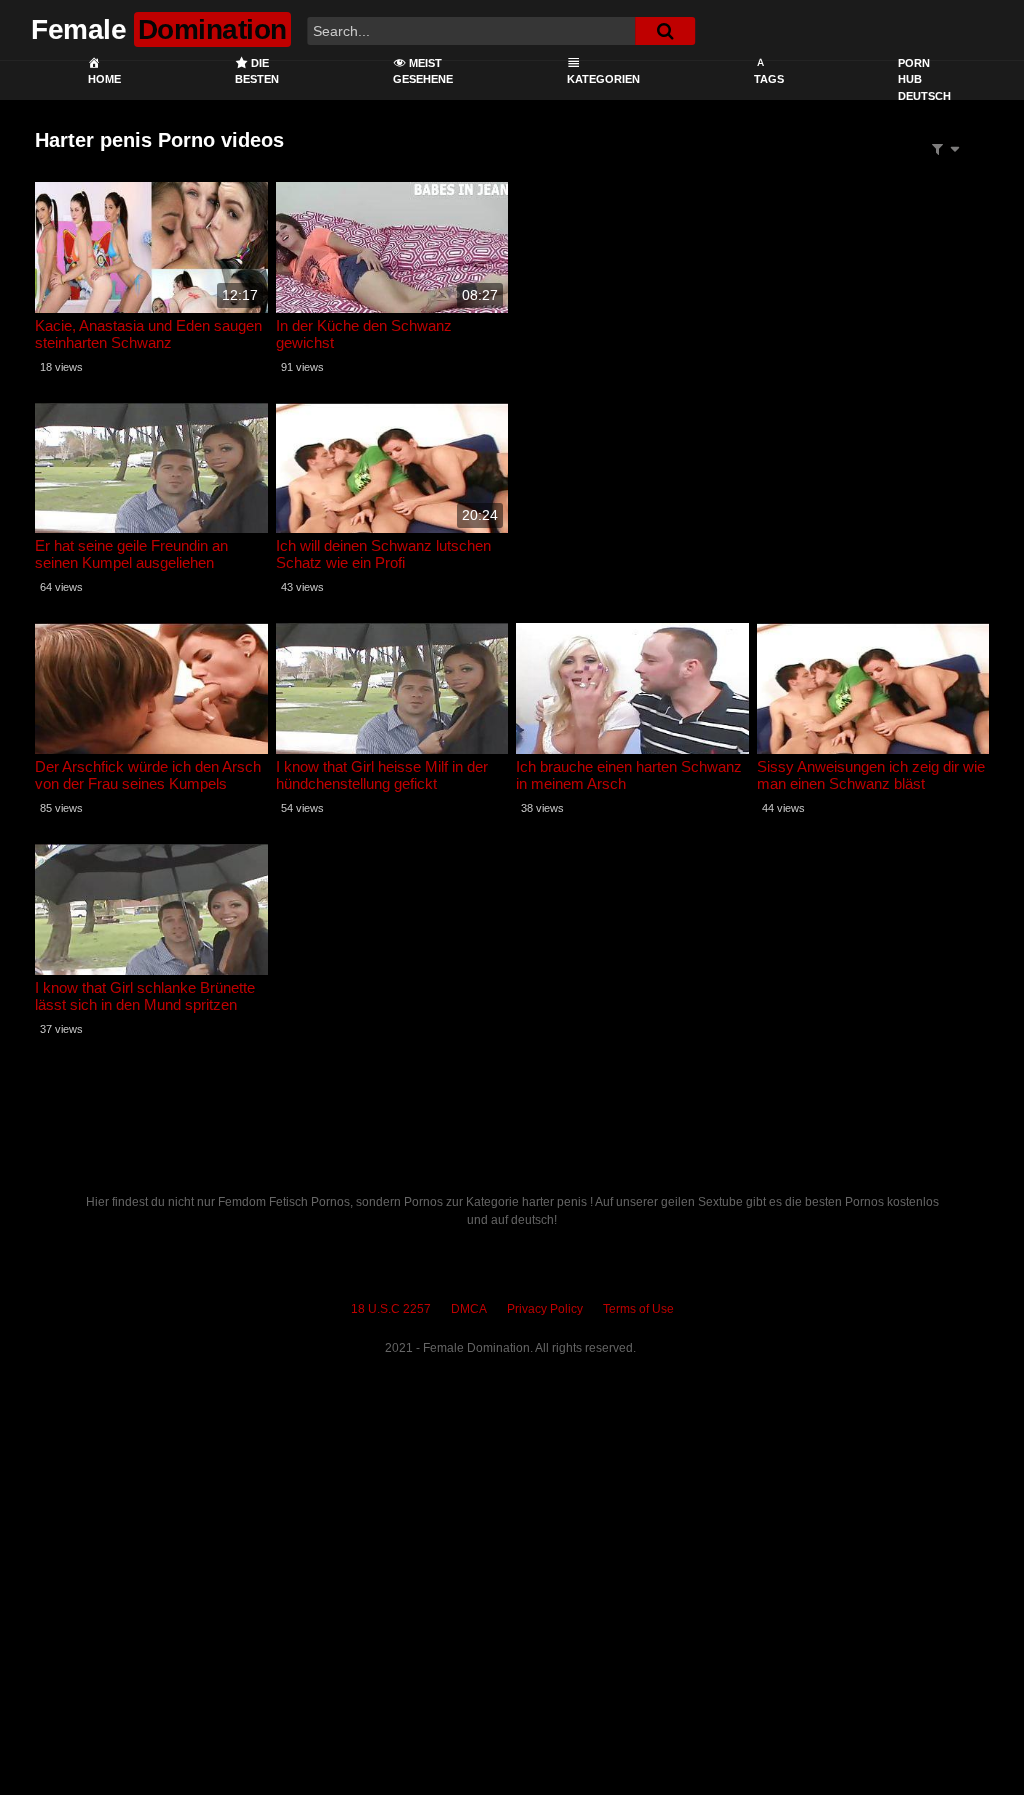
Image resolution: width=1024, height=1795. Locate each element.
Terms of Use (638, 1309)
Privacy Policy (545, 1309)
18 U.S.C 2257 (391, 1309)
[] (665, 31)
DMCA (469, 1309)
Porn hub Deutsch (924, 79)
